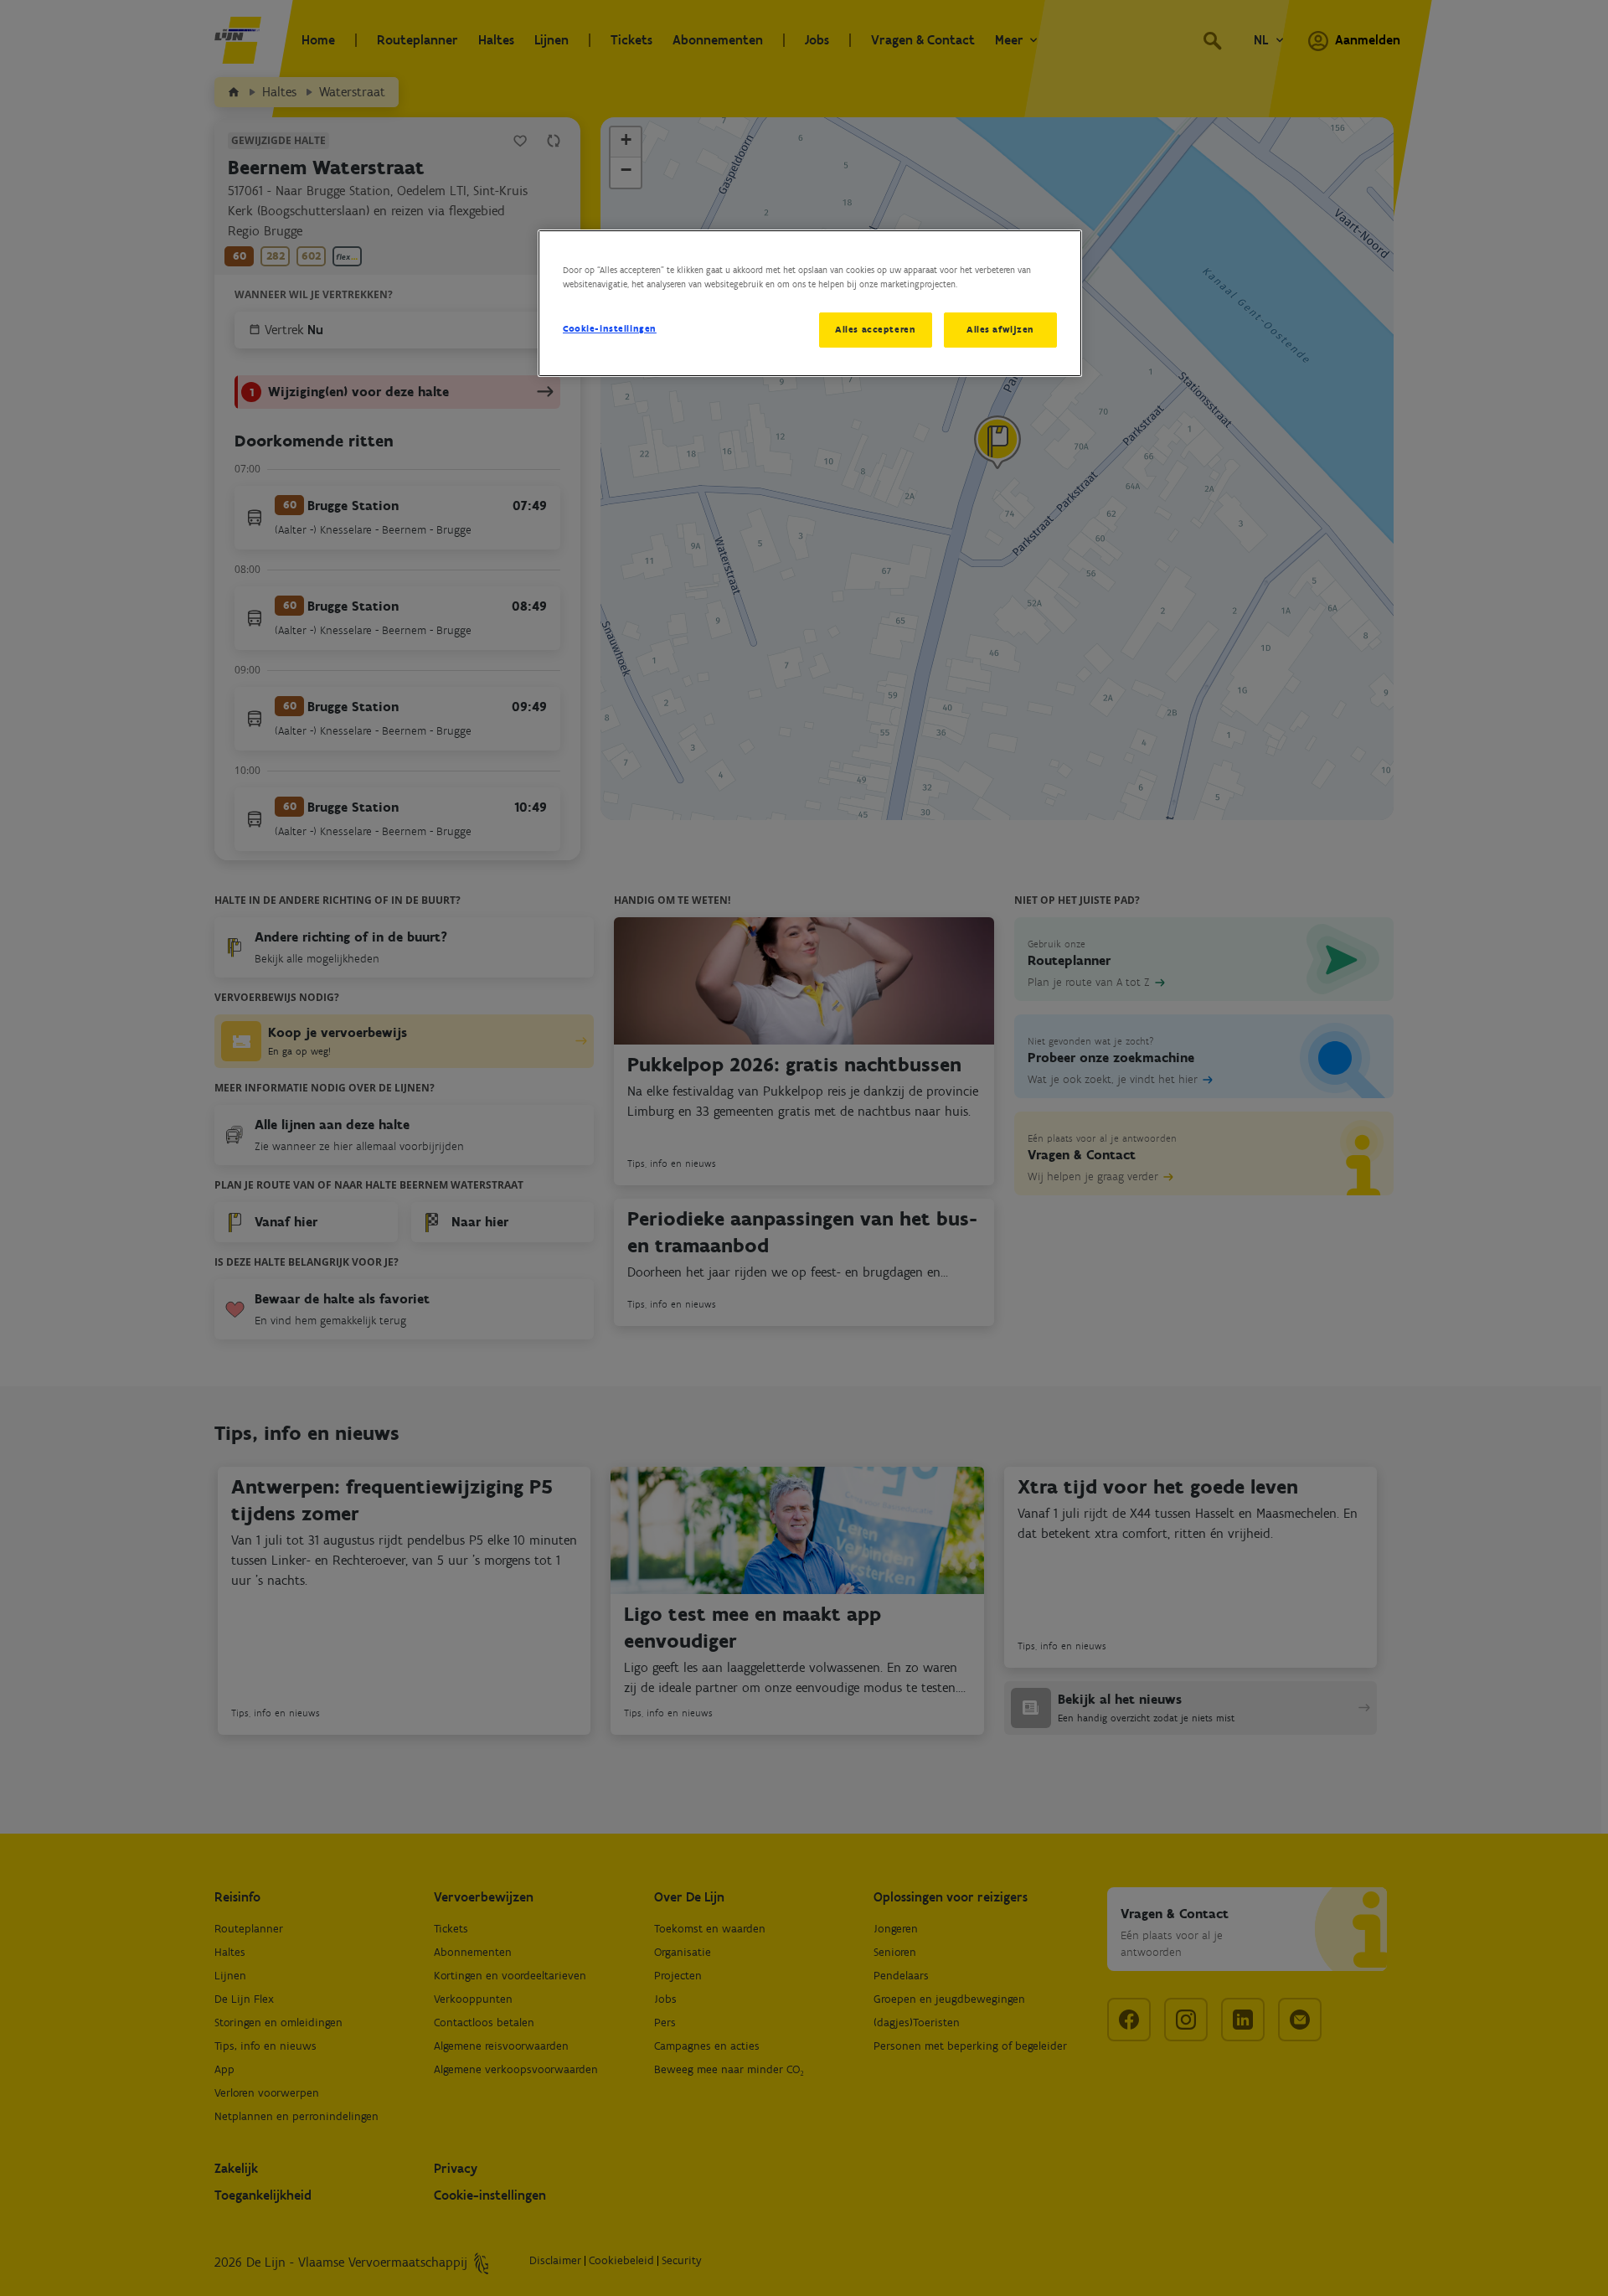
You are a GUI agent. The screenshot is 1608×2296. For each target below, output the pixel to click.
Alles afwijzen (1000, 329)
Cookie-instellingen (610, 328)
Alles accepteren (875, 329)
